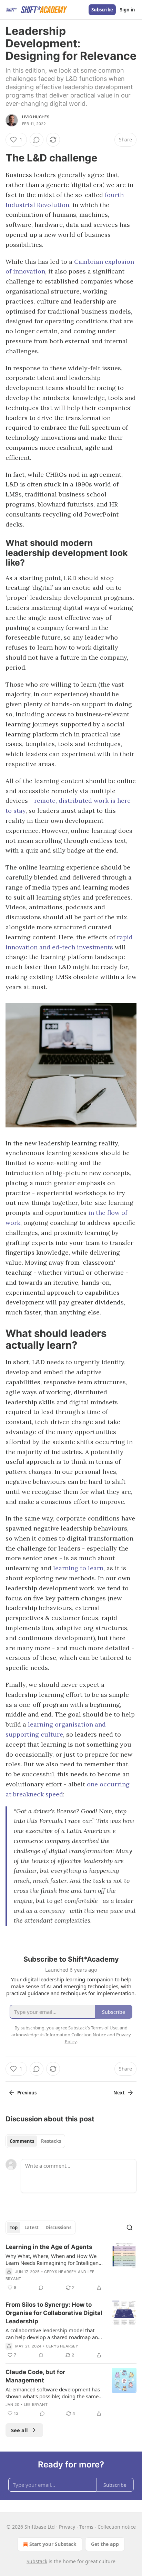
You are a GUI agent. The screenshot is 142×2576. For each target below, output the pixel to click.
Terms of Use (104, 2028)
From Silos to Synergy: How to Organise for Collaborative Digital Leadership (54, 2313)
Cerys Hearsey (60, 2272)
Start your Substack (53, 2544)
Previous (27, 2093)
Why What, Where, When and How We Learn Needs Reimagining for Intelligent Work (53, 2259)
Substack (37, 2561)
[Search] (130, 2228)
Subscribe (102, 10)
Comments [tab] (22, 2141)
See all (19, 2430)
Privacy (67, 2527)
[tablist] (35, 2141)
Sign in (128, 10)
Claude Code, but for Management (35, 2376)
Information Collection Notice (76, 2035)
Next (119, 2093)
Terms (86, 2527)
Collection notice (117, 2527)
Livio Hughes (36, 117)
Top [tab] (14, 2228)
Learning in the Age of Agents (49, 2247)
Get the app (105, 2544)
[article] (71, 2267)
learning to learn (78, 1568)
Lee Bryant (36, 2405)
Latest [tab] (32, 2228)
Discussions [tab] (58, 2228)
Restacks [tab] (51, 2141)
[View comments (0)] (37, 140)
